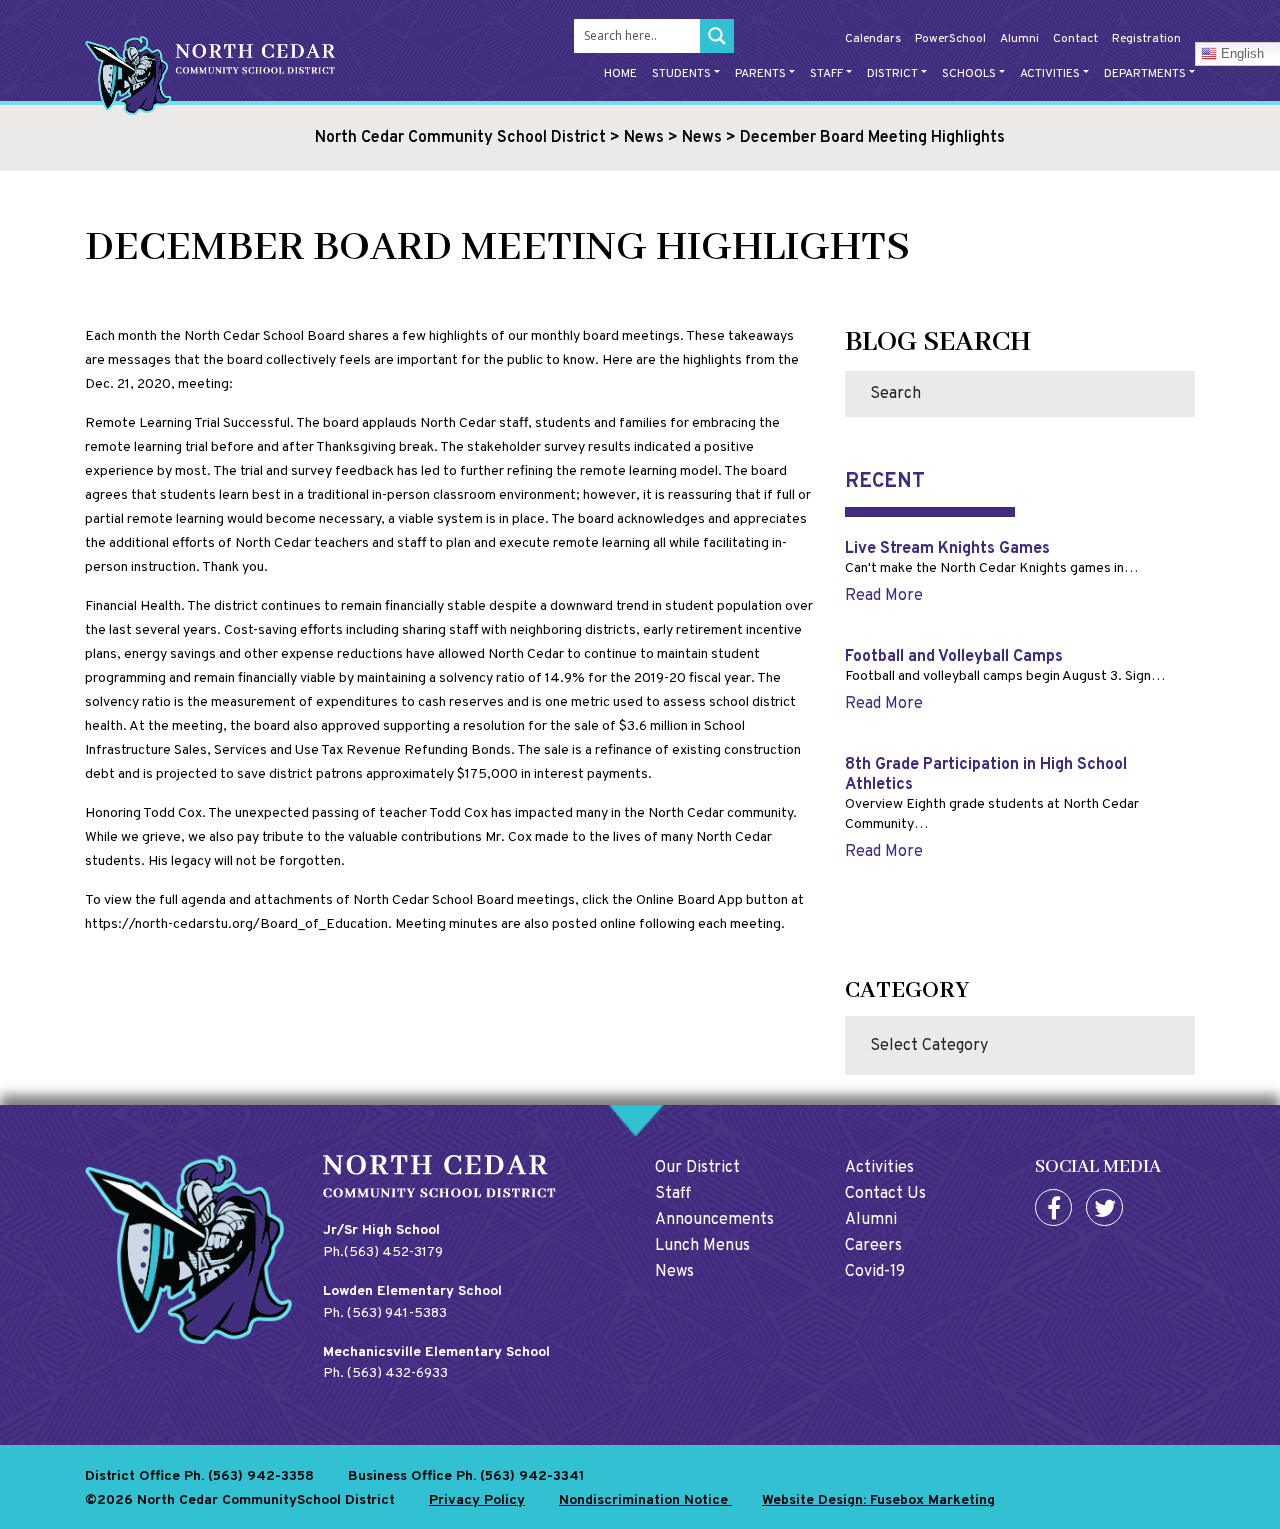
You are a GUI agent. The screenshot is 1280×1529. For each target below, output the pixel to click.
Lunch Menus (702, 1246)
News (674, 1272)
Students (681, 74)
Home (620, 74)
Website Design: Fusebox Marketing (878, 1500)
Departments (1145, 74)
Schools (969, 74)
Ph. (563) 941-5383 (385, 1313)
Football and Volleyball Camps (954, 657)
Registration (1146, 39)
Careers (873, 1246)
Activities (1050, 74)
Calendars (873, 39)
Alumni (1019, 39)
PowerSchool (950, 39)
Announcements (714, 1220)
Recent (885, 482)
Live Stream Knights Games (947, 549)
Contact (1075, 39)
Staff (826, 74)
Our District (697, 1168)
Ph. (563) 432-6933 (385, 1373)
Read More (884, 596)
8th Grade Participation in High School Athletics (986, 774)
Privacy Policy (477, 1500)
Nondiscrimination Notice (645, 1500)
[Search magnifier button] (717, 36)
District (892, 74)
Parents (760, 74)
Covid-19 (875, 1272)
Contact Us (885, 1194)
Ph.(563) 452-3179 (383, 1252)
